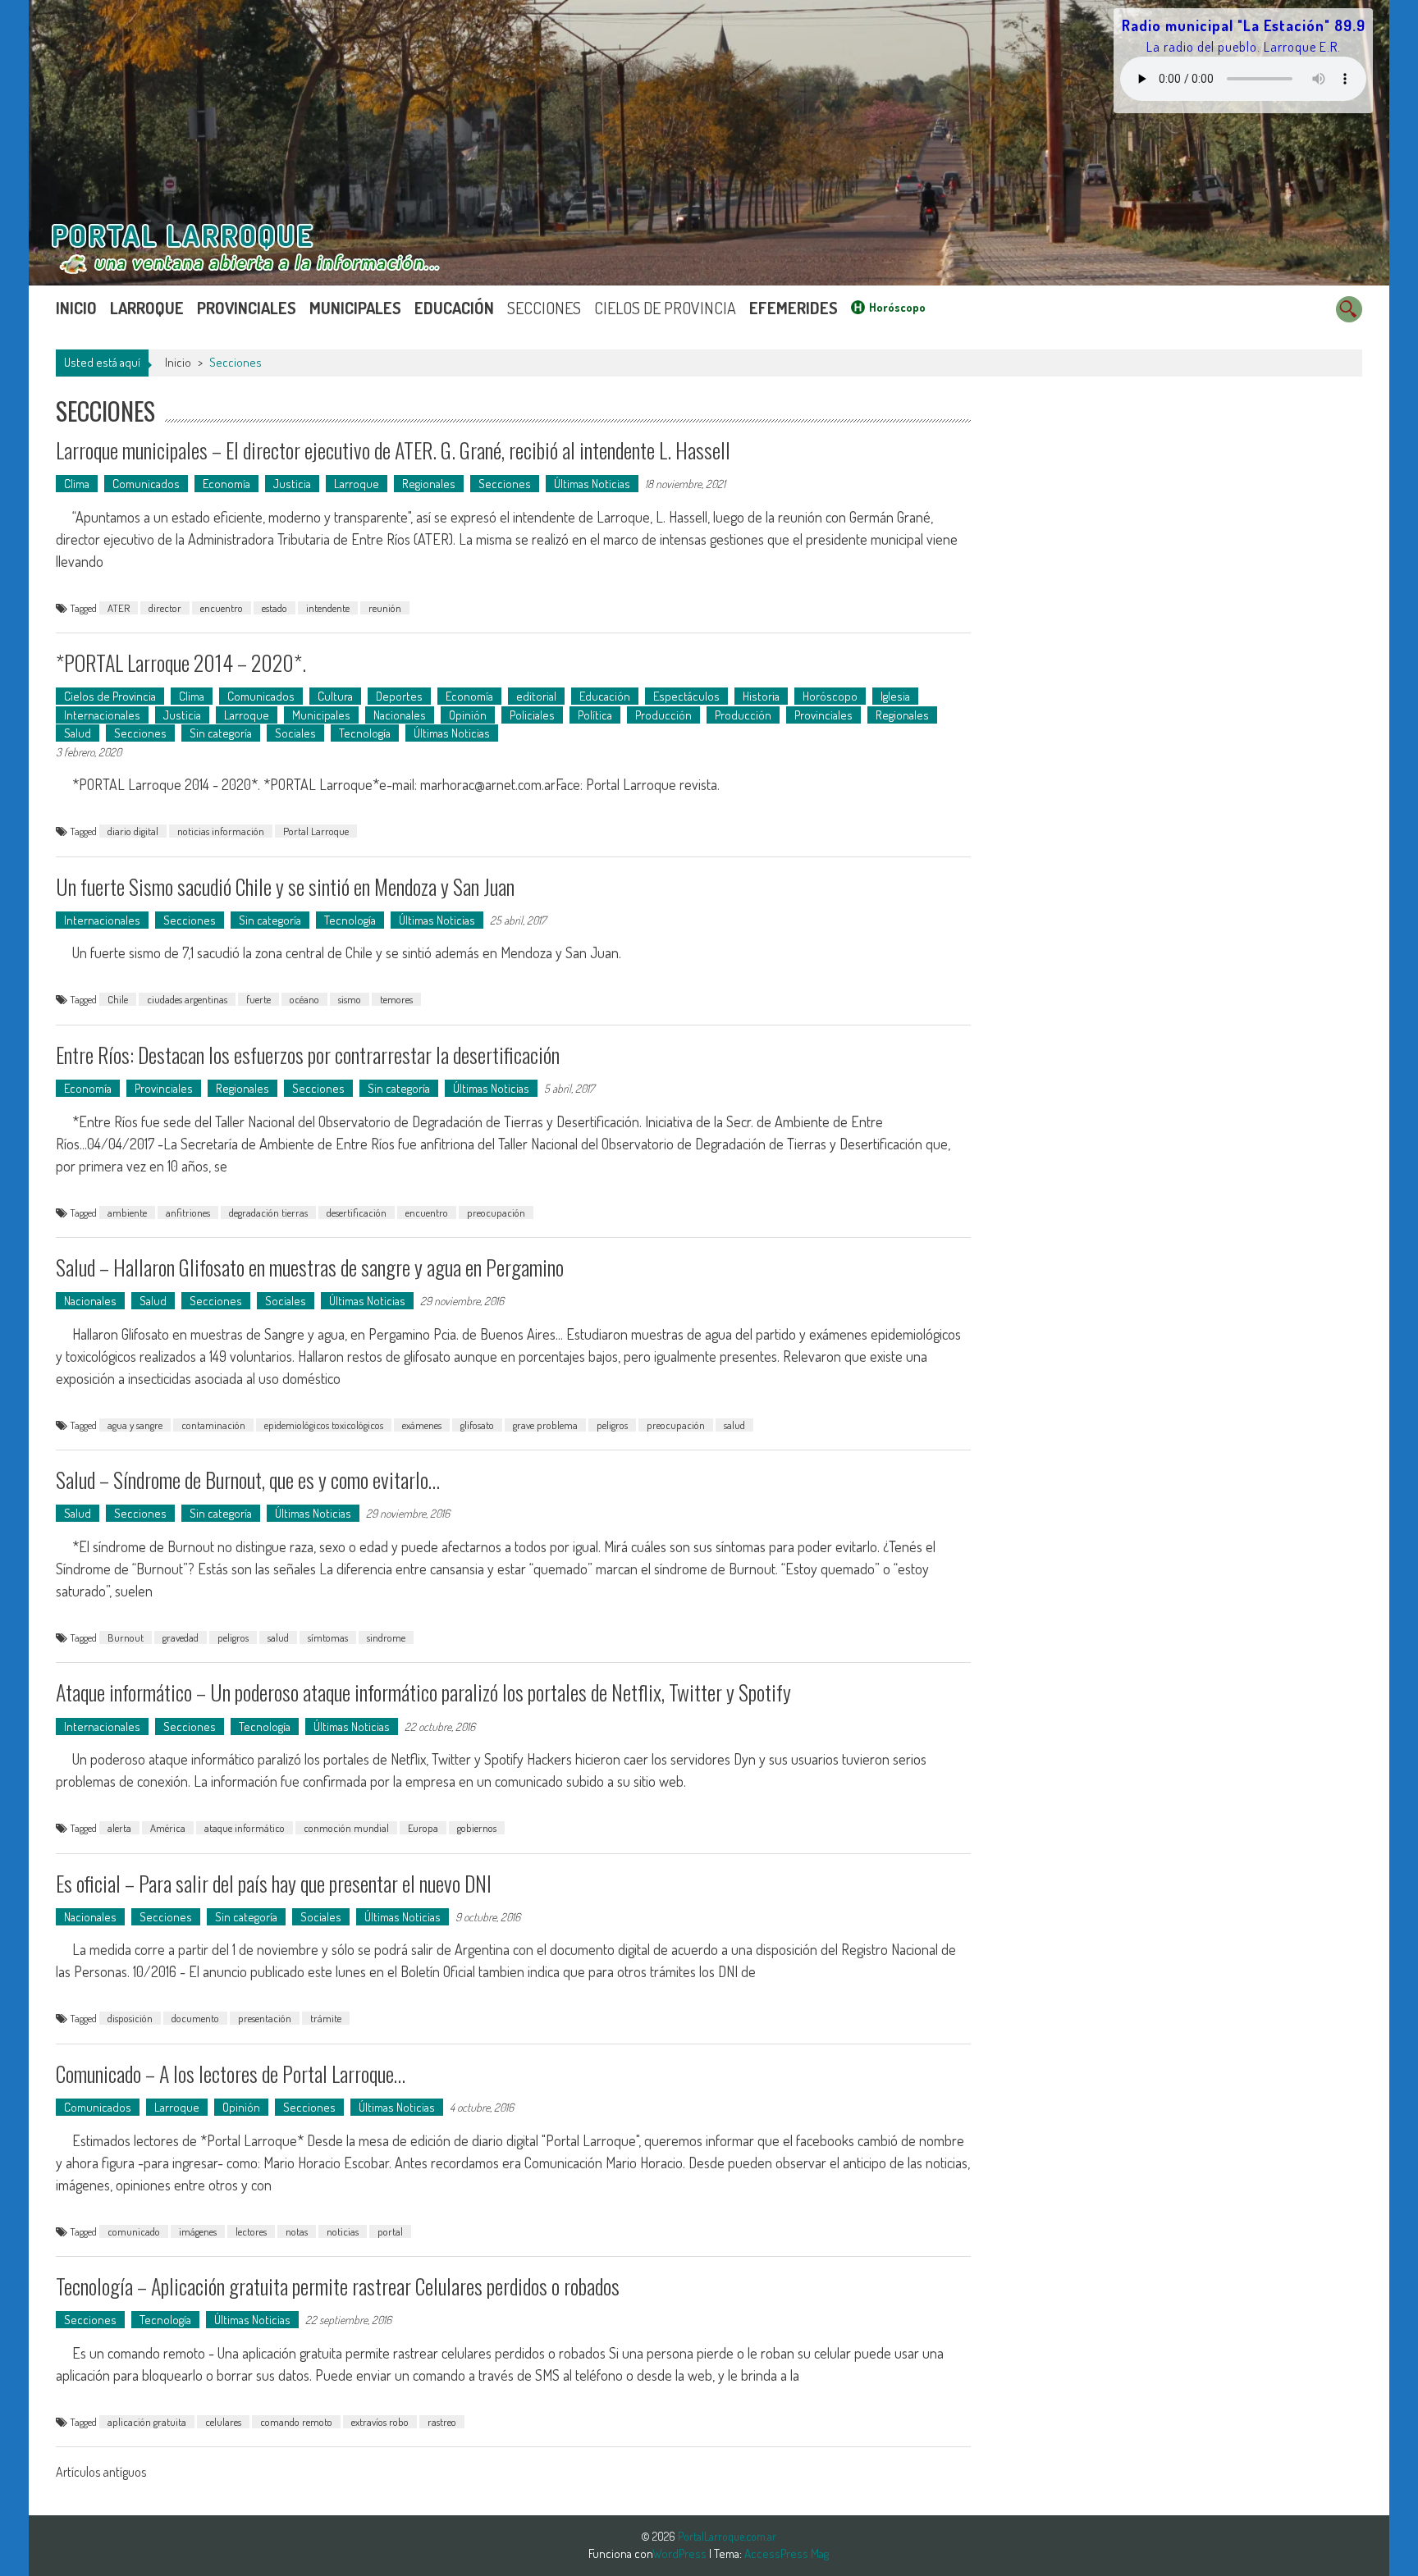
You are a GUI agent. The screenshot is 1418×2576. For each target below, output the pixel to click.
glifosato (477, 1425)
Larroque (147, 308)
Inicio (76, 308)
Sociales (295, 733)
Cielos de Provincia (665, 308)
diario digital (133, 831)
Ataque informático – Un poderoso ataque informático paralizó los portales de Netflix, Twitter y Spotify (423, 1692)
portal (390, 2231)
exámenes (422, 1425)
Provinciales (247, 308)
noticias (343, 2231)
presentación (265, 2018)
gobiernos (477, 1828)
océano (304, 999)
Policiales (532, 715)
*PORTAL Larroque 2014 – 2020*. (181, 662)
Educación (454, 308)
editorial (536, 696)
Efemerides (794, 308)
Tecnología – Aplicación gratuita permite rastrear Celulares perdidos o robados (338, 2286)
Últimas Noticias (592, 484)
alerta (119, 1828)
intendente (328, 608)
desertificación (357, 1213)
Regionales (429, 484)
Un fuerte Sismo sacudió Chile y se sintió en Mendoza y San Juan (285, 886)
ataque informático (245, 1828)
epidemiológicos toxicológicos (324, 1425)
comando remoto (296, 2422)
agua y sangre (135, 1425)
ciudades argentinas (187, 999)
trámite (326, 2018)
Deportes (399, 696)
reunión (385, 608)
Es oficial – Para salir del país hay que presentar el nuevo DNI (274, 1883)
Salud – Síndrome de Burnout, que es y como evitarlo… (248, 1480)
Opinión (468, 715)
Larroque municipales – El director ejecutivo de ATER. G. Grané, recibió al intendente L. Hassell (393, 450)
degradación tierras (268, 1213)
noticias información (221, 831)
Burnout (126, 1637)
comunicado (134, 2231)
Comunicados (146, 484)
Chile (118, 999)
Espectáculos (686, 696)
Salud (78, 733)
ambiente (127, 1213)
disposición (130, 2018)
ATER (119, 608)
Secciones (544, 308)
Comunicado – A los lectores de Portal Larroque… (231, 2074)
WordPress (681, 2553)
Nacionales (400, 715)
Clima (77, 484)
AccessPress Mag (787, 2553)
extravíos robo (380, 2422)
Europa (423, 1828)
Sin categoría (221, 733)
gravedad (181, 1637)
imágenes (198, 2231)
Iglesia (895, 696)
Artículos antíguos (101, 2472)
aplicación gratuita (147, 2422)
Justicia (292, 484)
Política (595, 715)
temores (396, 999)
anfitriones (188, 1213)
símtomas (328, 1637)
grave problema (545, 1425)
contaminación (213, 1425)
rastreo (442, 2422)
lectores (251, 2231)
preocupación (496, 1213)
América (168, 1828)
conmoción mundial (346, 1828)
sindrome (386, 1637)
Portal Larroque (316, 831)
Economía (226, 484)
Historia (761, 696)
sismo (350, 999)
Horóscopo (897, 307)
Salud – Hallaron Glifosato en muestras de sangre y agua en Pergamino (310, 1267)
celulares (223, 2422)
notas (297, 2231)
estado (274, 608)
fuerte (258, 999)
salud (734, 1425)
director (165, 608)
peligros (612, 1425)
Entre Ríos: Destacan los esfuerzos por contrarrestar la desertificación (308, 1055)
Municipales (355, 308)
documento (195, 2018)
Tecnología (365, 733)
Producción (663, 715)
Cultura (335, 696)
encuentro (222, 608)
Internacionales (102, 715)
